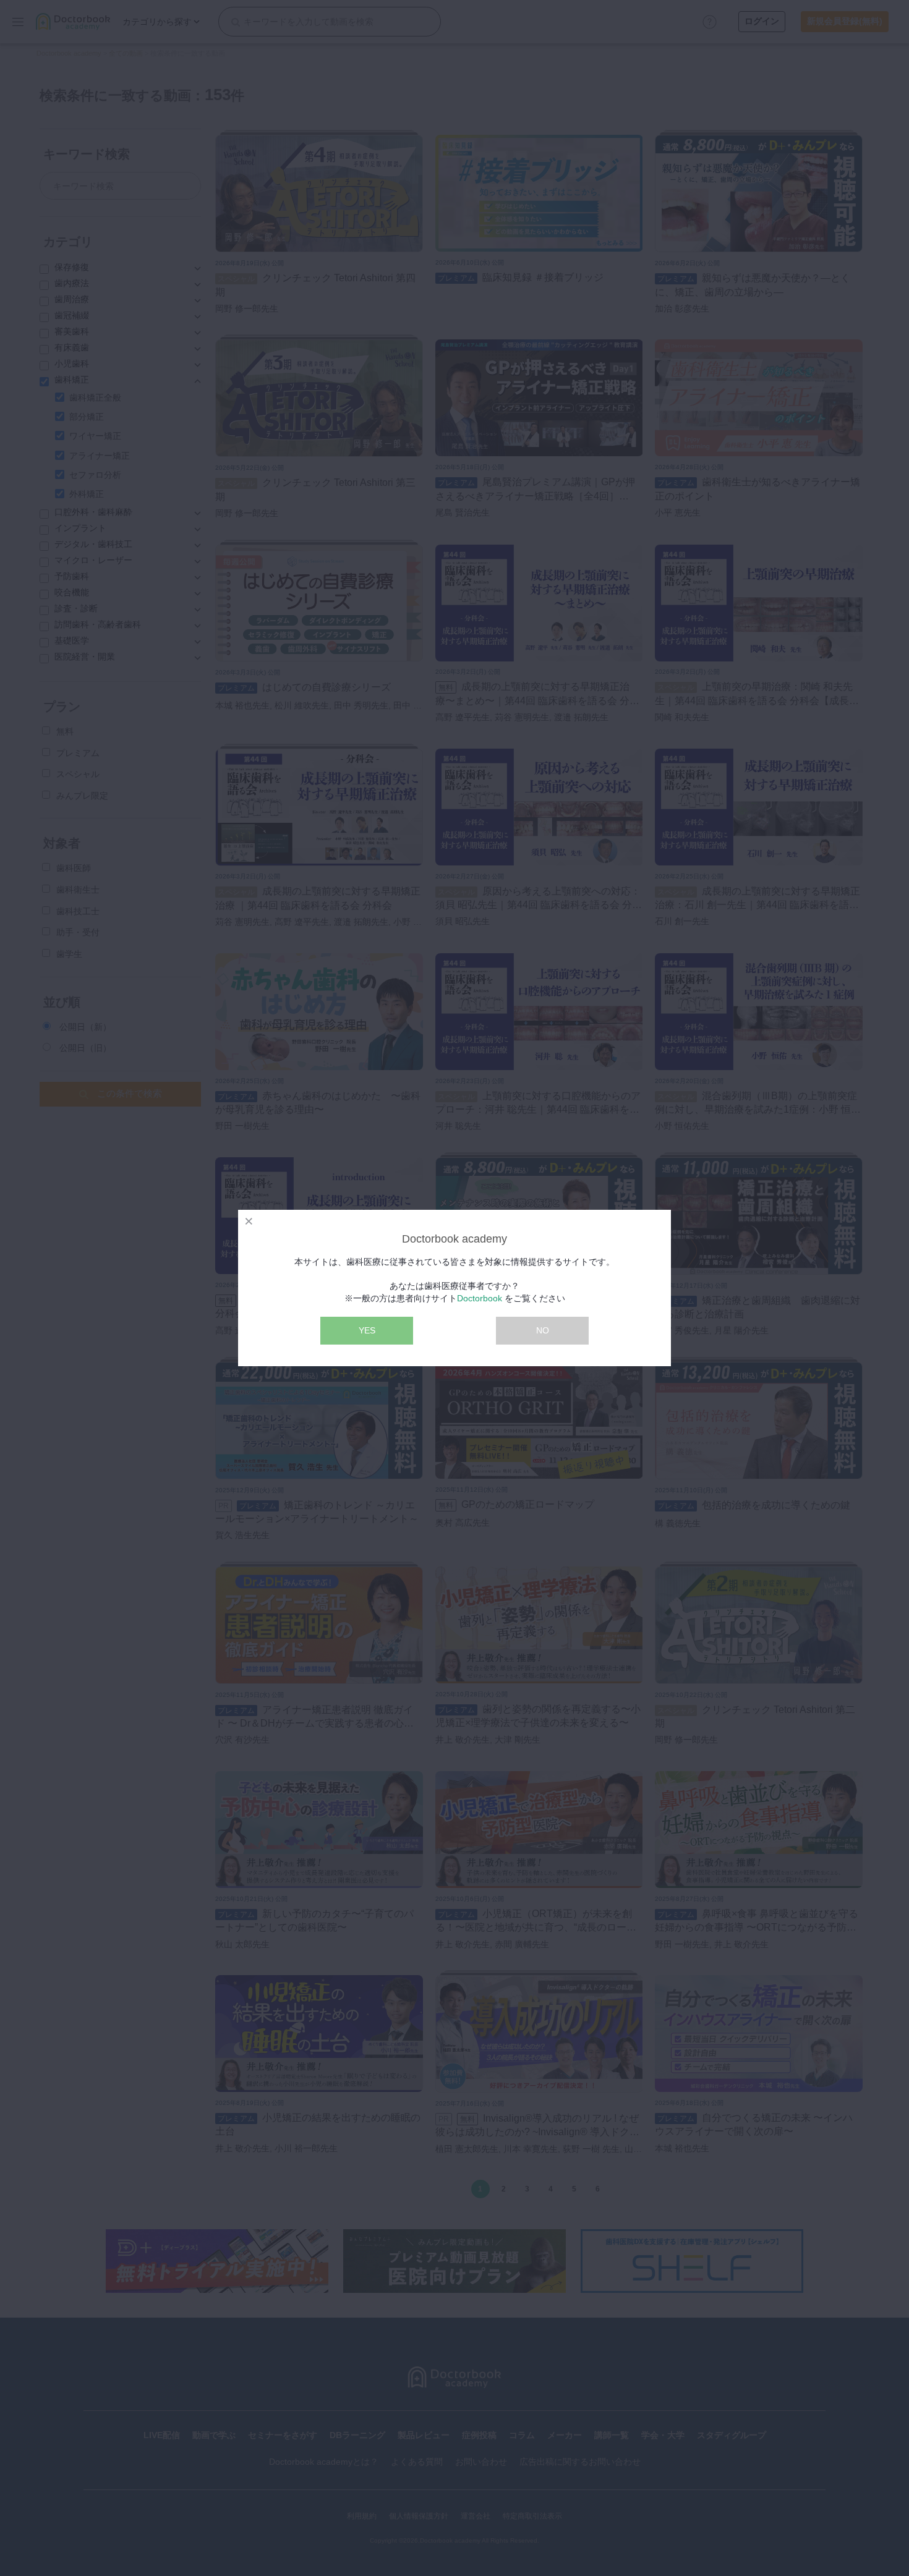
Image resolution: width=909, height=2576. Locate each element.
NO (543, 1330)
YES (367, 1330)
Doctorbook (480, 1298)
